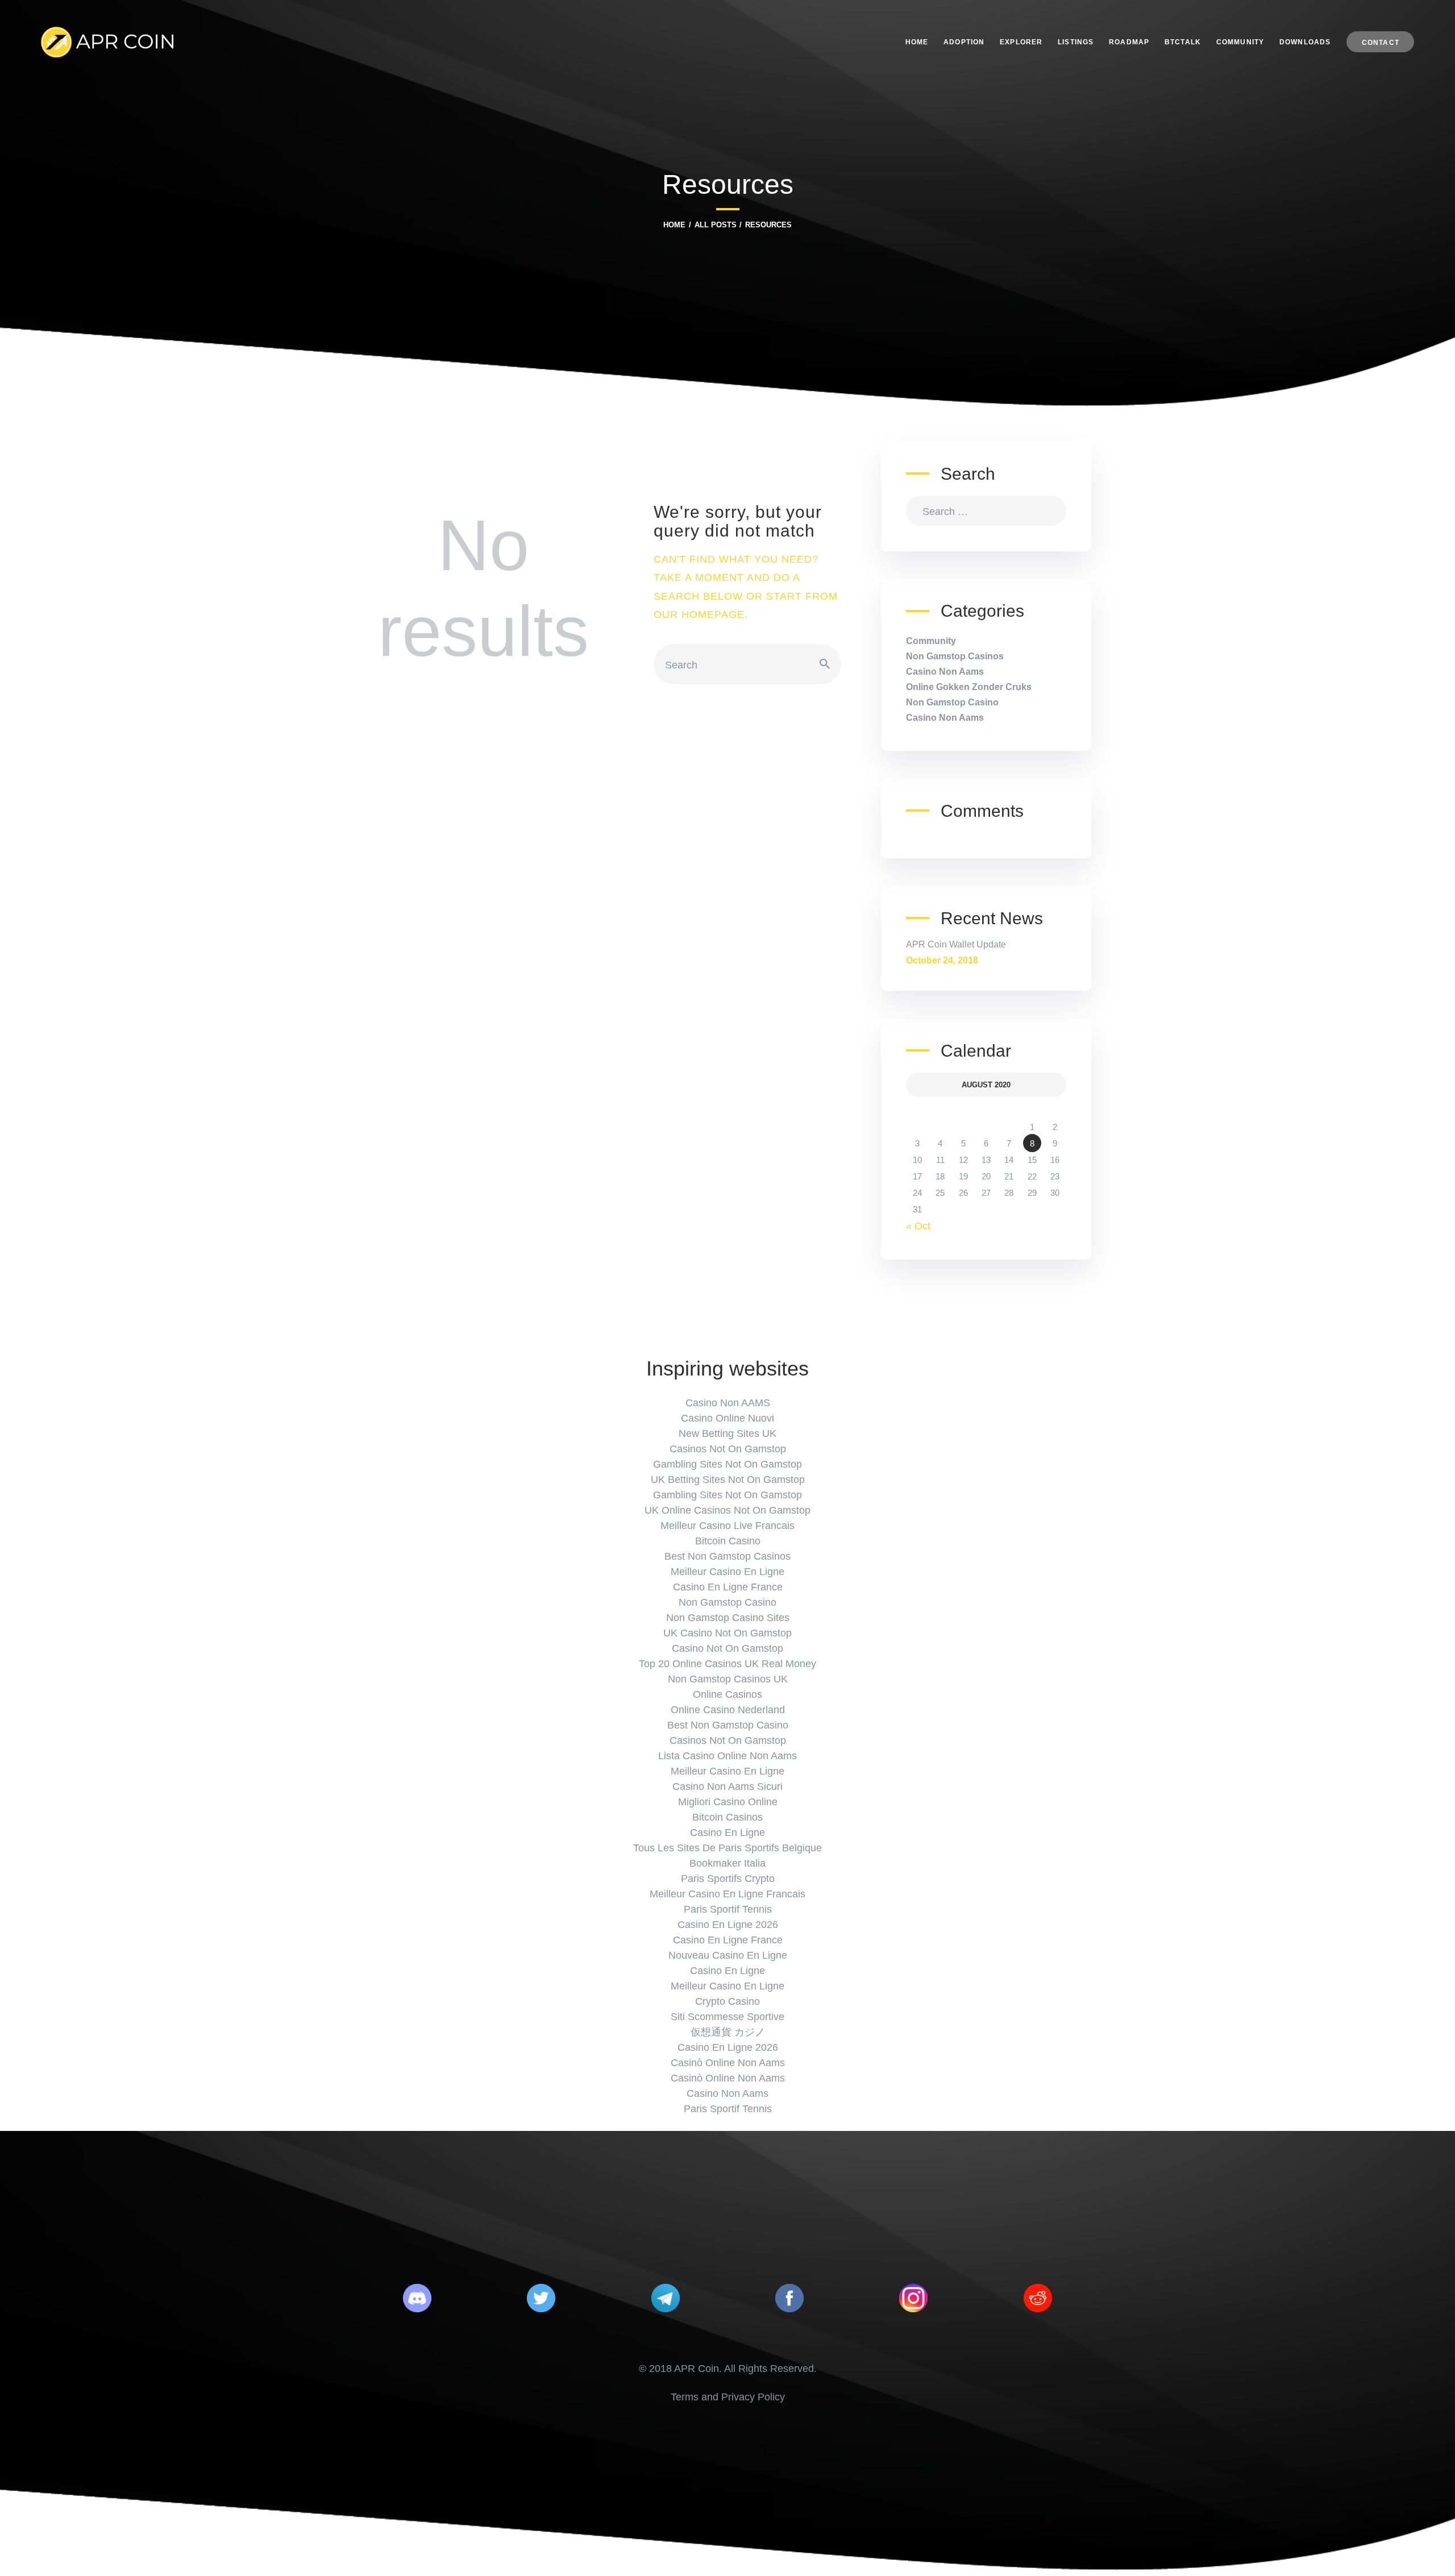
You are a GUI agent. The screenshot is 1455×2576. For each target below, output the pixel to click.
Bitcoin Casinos (727, 1817)
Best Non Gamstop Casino (728, 1725)
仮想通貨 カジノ (728, 2032)
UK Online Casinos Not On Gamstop (727, 1510)
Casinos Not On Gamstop (728, 1449)
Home (674, 225)
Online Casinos (727, 1694)
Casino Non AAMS (728, 1403)
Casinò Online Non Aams (728, 2063)
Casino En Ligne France (728, 1587)
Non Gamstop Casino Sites (728, 1618)
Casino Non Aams (945, 672)
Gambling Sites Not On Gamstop (727, 1464)
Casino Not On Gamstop (727, 1648)
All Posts (716, 225)
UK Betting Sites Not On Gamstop (728, 1480)
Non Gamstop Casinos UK (728, 1679)
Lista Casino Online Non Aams (727, 1756)
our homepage (699, 614)
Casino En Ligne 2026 (728, 1925)
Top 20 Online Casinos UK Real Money (727, 1664)
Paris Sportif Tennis (728, 1909)
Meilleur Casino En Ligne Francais (727, 1894)
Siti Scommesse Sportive (727, 2017)
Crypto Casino (727, 2001)
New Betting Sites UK (727, 1434)
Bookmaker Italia (727, 1863)
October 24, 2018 (942, 960)
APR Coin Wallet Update (956, 944)
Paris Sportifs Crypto (728, 1879)
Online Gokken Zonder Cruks (969, 687)
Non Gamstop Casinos (955, 656)
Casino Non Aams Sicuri (727, 1786)
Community (931, 641)
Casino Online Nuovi (727, 1418)
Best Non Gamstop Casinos (727, 1556)
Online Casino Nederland (728, 1710)
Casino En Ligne (727, 1833)
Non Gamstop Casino (952, 702)
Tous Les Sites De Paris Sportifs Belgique (727, 1848)
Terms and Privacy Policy (728, 2397)
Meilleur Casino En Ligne (727, 1572)
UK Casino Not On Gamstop (727, 1633)
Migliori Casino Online (728, 1802)
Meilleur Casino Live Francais (727, 1526)
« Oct (918, 1226)
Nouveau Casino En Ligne (728, 1955)
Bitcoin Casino (728, 1541)
